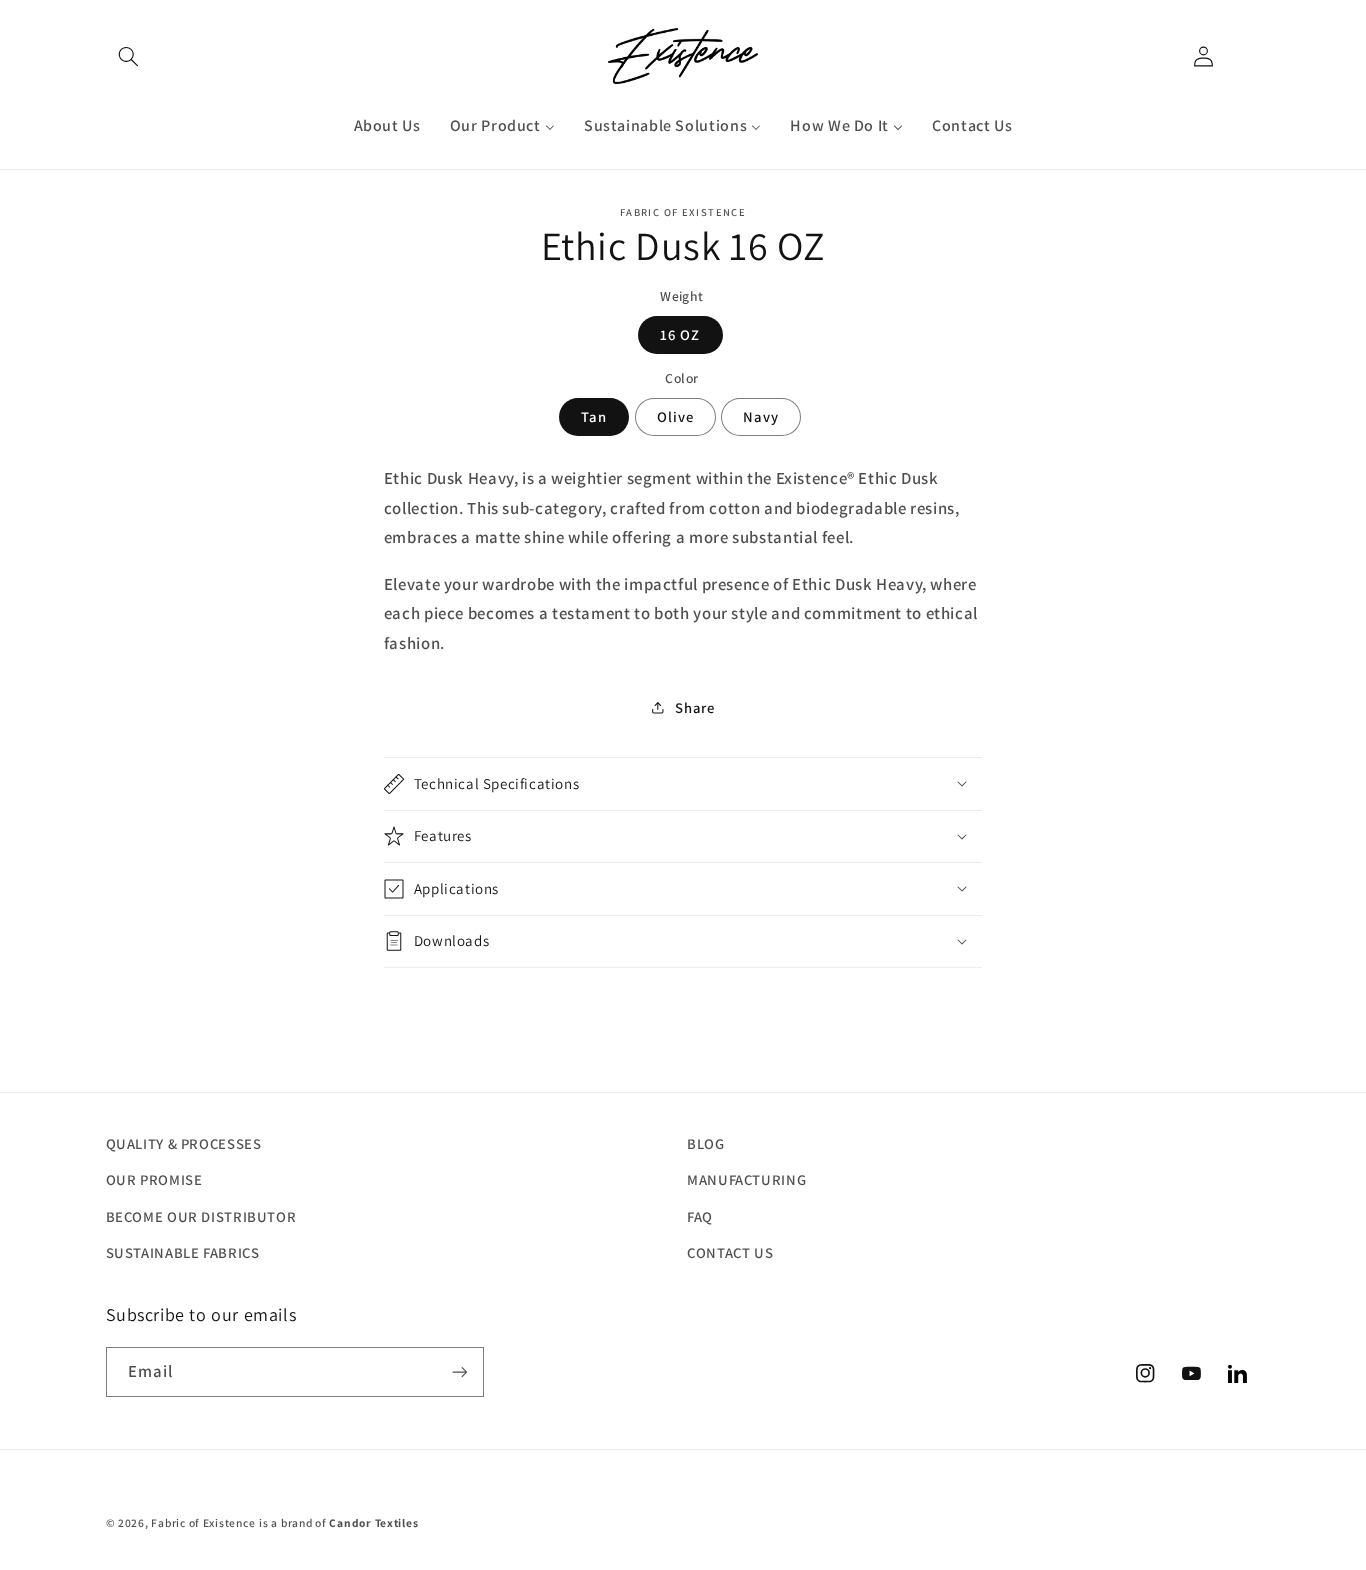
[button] (129, 56)
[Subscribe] (459, 1371)
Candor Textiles (373, 1522)
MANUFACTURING (746, 1179)
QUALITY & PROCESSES (184, 1143)
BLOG (706, 1143)
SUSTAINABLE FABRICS (183, 1252)
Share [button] (694, 707)
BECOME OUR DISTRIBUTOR (201, 1216)
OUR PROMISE (154, 1179)
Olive (675, 415)
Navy (761, 415)
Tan (594, 415)
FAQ (700, 1216)
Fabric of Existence (203, 1522)
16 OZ (680, 333)
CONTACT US (730, 1252)
